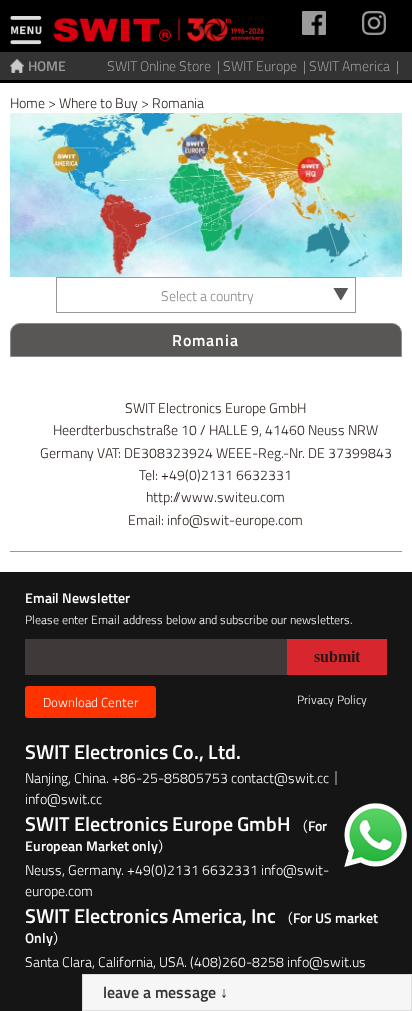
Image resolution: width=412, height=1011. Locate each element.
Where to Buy (98, 102)
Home (27, 102)
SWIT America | (355, 65)
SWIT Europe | (266, 65)
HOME (47, 65)
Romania (178, 102)
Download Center (90, 702)
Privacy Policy (332, 699)
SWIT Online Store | (165, 65)
